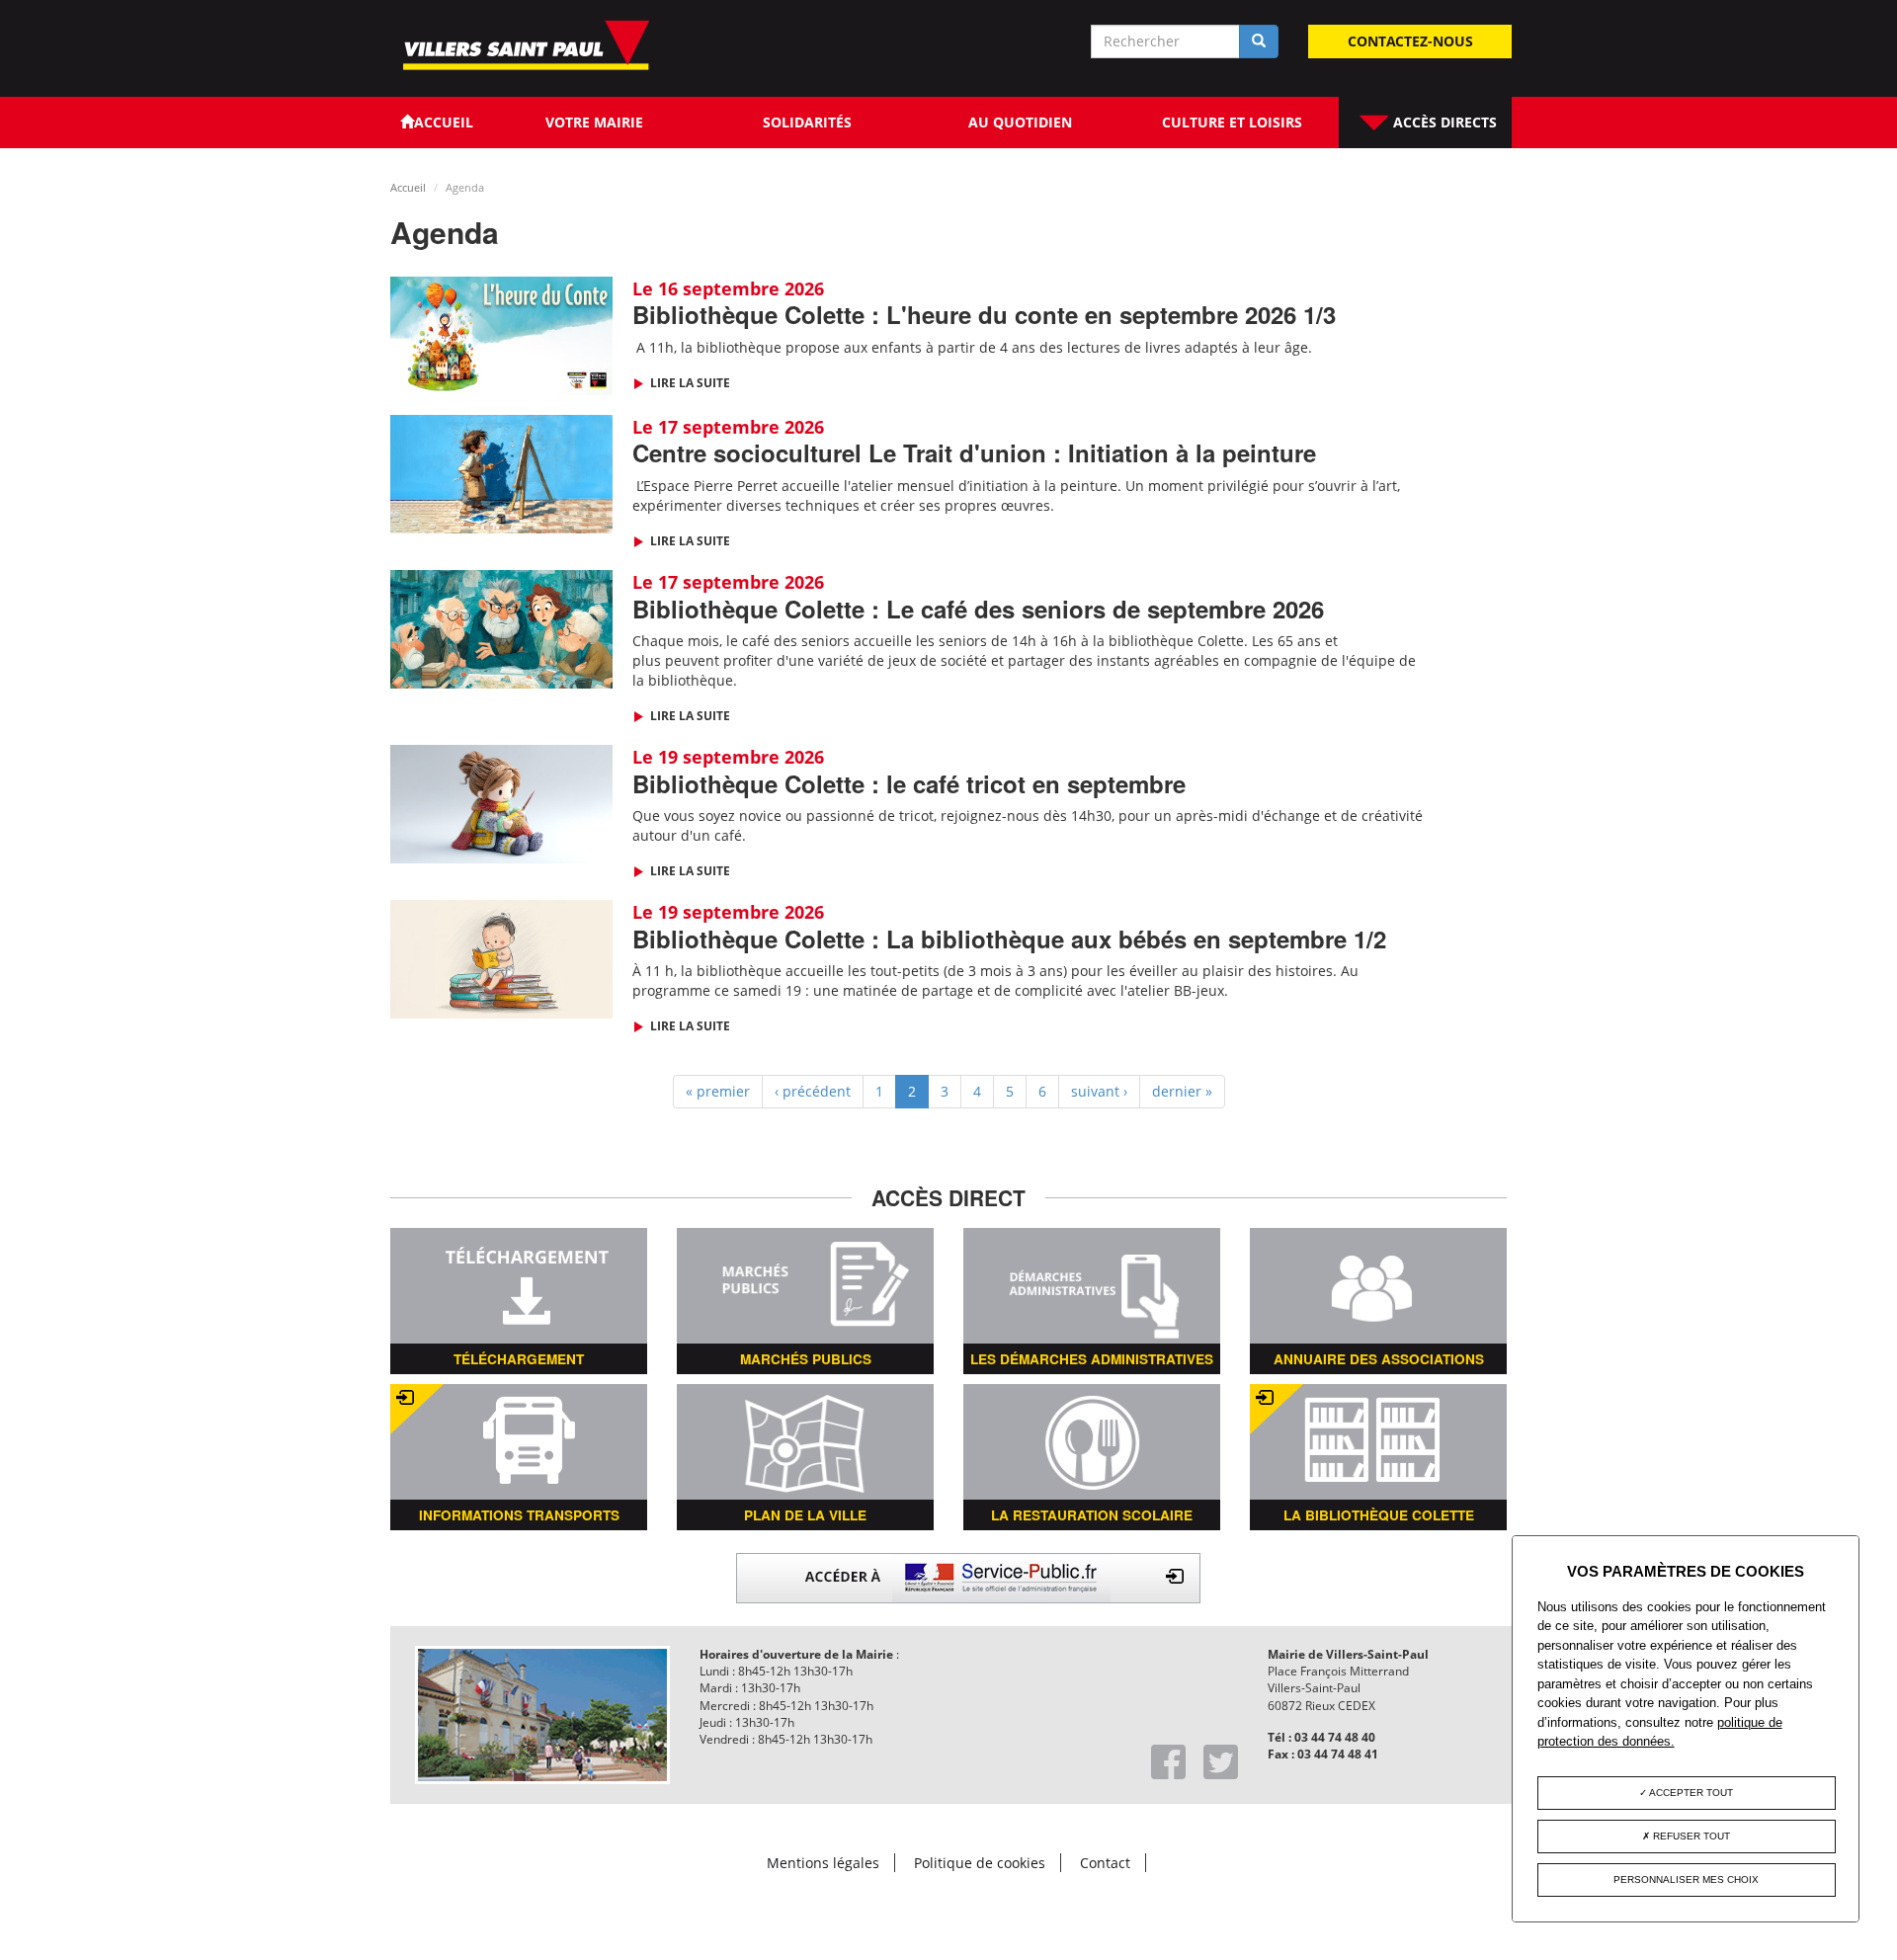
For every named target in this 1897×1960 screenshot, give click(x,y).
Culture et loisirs (1232, 122)
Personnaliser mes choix (1686, 1879)
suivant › (1099, 1091)
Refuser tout (1690, 1836)
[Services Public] (968, 1576)
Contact (1105, 1863)
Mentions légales (823, 1863)
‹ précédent (813, 1091)
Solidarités (807, 122)
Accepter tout (1690, 1793)
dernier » (1182, 1091)
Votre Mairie (594, 122)
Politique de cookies (980, 1863)
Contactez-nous (1410, 41)
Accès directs (1443, 122)
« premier (718, 1091)
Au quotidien (1020, 122)
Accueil (408, 187)
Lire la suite (689, 383)
